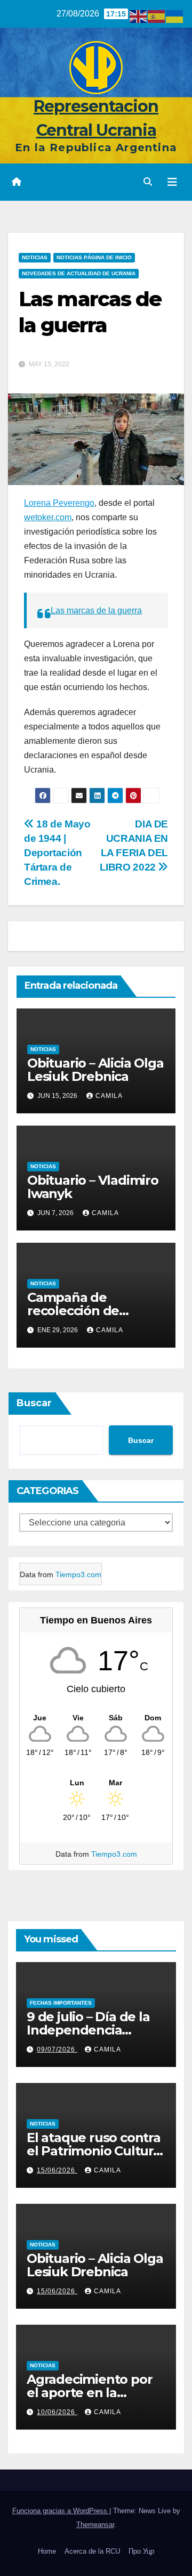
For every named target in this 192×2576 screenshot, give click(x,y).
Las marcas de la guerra (96, 610)
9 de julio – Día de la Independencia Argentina (88, 2030)
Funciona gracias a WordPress (61, 2511)
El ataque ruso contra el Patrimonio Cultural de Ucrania (95, 2151)
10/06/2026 (57, 2412)
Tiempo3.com (78, 1574)
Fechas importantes (61, 2003)
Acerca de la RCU (92, 2551)
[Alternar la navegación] (172, 182)
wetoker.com (48, 517)
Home (47, 2551)
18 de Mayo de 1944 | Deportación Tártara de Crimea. (57, 853)
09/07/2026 (57, 2049)
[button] (148, 182)
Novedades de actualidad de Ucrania (79, 273)
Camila (109, 1096)
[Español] (157, 16)
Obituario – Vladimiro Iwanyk (93, 1187)
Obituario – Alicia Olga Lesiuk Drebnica (95, 1070)
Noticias (35, 257)
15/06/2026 (57, 2170)
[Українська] (175, 16)
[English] (139, 16)
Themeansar (95, 2525)
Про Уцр (141, 2551)
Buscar (34, 1403)
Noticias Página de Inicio (94, 257)
